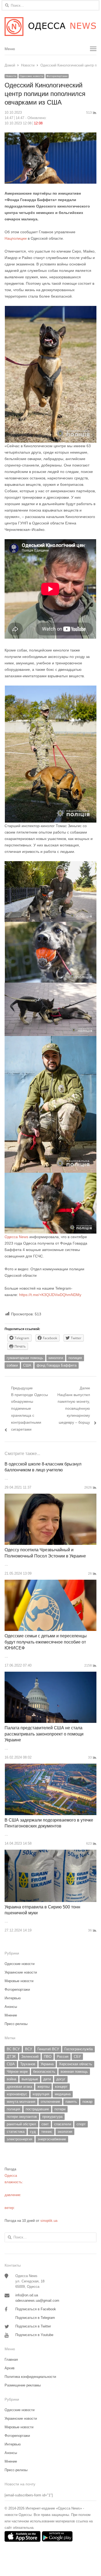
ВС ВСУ (13, 2049)
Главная (11, 2360)
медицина (63, 2094)
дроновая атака (19, 2087)
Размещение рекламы (23, 2385)
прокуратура (52, 2117)
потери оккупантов (22, 2117)
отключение (50, 2102)
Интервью (13, 1998)
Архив (10, 2368)
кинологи (56, 1358)
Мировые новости (19, 1981)
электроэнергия (20, 2139)
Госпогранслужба (79, 2049)
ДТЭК (11, 2057)
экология (65, 2132)
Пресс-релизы (16, 2024)
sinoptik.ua (49, 2221)
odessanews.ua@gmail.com (37, 2301)
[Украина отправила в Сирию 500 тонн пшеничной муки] (50, 1853)
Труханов (28, 2064)
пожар (87, 2102)
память (71, 2102)
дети (47, 2079)
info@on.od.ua (27, 2295)
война (11, 2079)
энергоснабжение (52, 2139)
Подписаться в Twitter (33, 2326)
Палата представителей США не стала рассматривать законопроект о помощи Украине (44, 1734)
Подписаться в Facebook (36, 2309)
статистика (16, 2132)
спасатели (63, 2124)
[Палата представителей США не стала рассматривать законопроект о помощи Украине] (50, 1675)
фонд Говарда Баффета (57, 1365)
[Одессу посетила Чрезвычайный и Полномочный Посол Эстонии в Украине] (50, 1497)
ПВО (48, 2057)
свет (45, 2124)
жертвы (43, 2087)
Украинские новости (21, 1972)
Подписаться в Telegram (35, 2318)
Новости (11, 76)
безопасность (44, 2072)
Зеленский (30, 2057)
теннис (47, 2132)
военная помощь (74, 2072)
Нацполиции (16, 238)
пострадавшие (37, 2109)
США (27, 1365)
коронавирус (17, 2094)
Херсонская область (76, 2064)
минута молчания (21, 2102)
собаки (12, 1365)
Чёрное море (17, 2072)
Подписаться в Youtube (34, 2335)
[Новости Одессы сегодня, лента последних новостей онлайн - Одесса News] (50, 27)
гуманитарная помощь (25, 1358)
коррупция (41, 2094)
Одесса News (16, 1237)
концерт (61, 2087)
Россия (63, 2057)
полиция (75, 1358)
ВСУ (29, 2049)
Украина (47, 2064)
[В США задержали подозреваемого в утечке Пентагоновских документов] (51, 1767)
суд (33, 2132)
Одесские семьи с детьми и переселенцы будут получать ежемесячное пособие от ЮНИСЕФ (46, 1642)
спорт (81, 2124)
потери (60, 2109)
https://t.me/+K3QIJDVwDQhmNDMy (50, 1295)
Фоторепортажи (57, 76)
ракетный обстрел (21, 2124)
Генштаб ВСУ (48, 2049)
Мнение (11, 2015)
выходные (30, 2079)
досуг (61, 2079)
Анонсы (11, 2007)
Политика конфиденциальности (30, 2377)
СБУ (77, 2057)
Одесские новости (32, 76)
